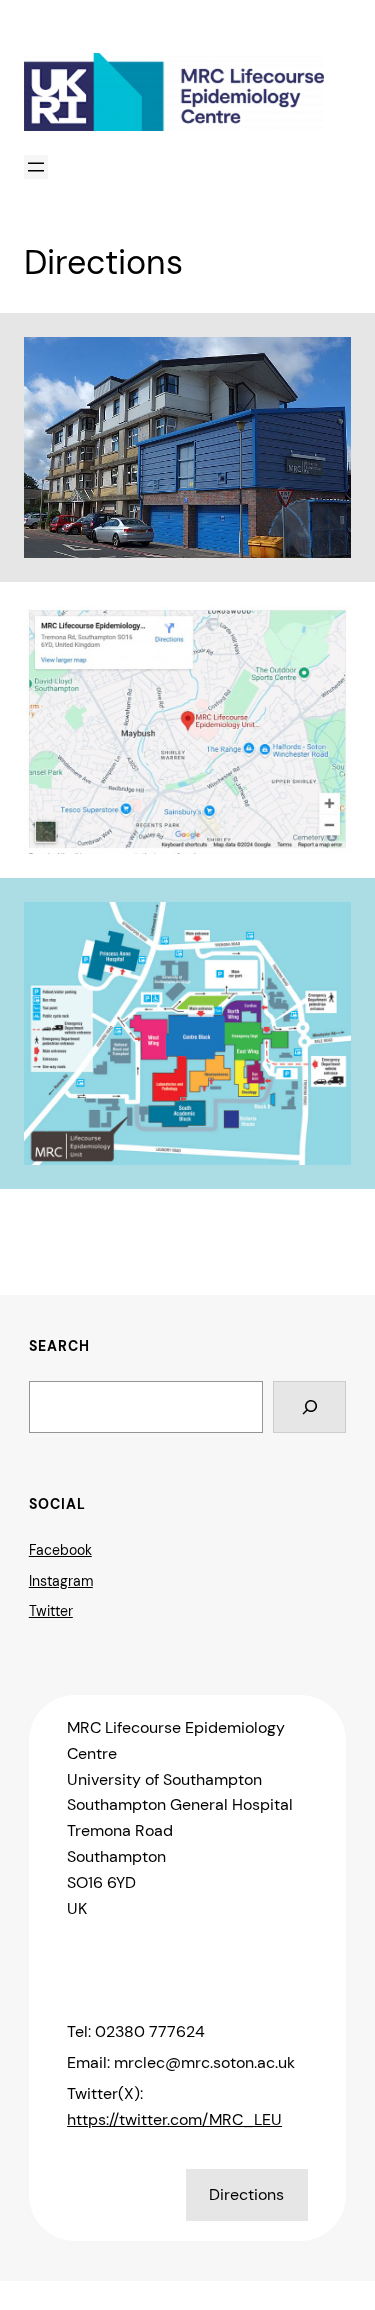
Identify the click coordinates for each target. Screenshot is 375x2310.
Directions (246, 2194)
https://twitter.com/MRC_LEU (174, 2119)
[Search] (309, 1407)
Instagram (61, 1581)
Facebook (60, 1550)
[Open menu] (36, 167)
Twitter (51, 1611)
